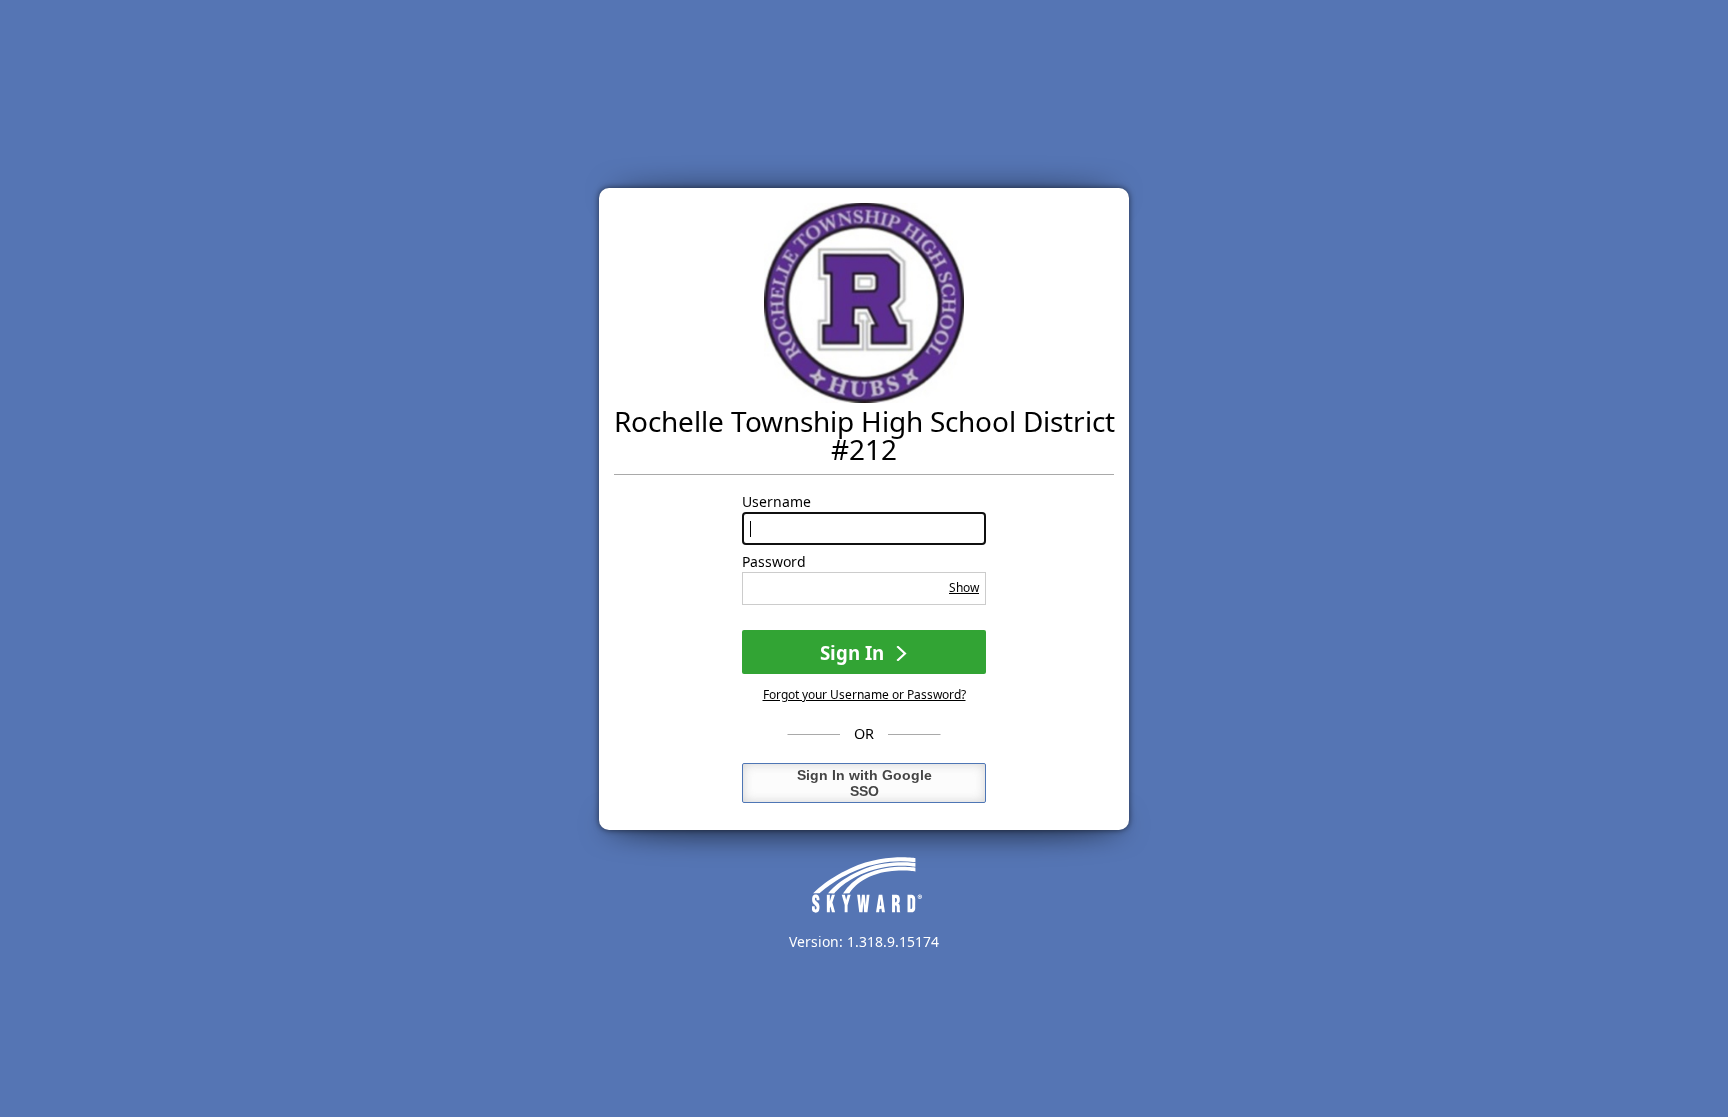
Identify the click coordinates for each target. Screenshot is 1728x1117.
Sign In (854, 652)
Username (776, 502)
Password (774, 562)
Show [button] (964, 587)
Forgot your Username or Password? (864, 694)
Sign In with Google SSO (864, 783)
